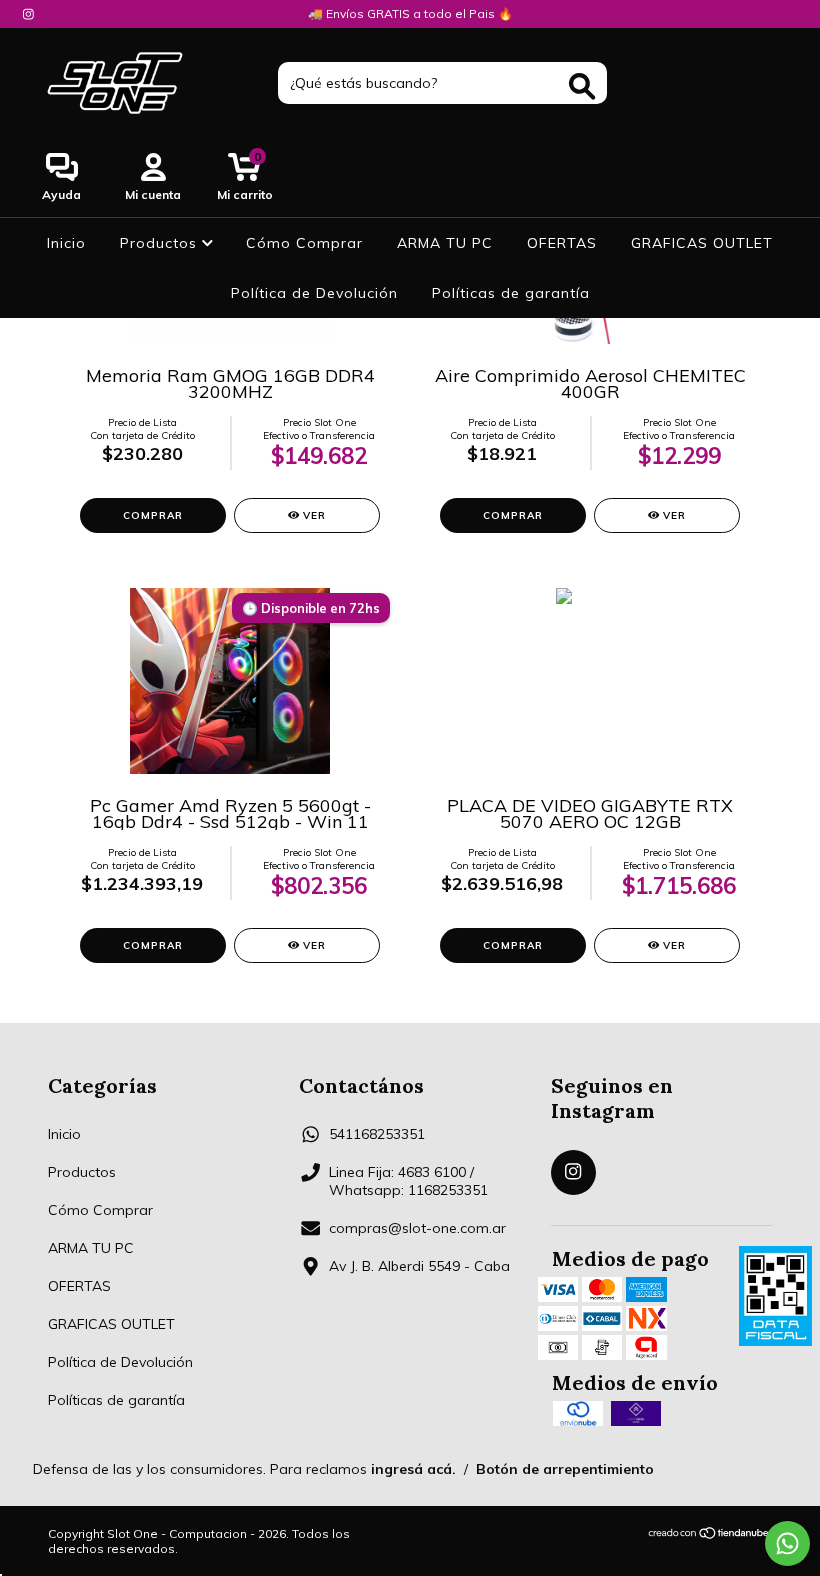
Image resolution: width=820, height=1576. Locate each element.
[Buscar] (582, 86)
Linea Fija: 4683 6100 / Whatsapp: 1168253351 (408, 1181)
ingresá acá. (413, 1469)
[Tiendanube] (709, 1534)
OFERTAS (562, 243)
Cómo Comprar (304, 243)
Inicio (66, 243)
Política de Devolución (314, 293)
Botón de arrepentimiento (565, 1469)
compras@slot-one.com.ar (417, 1228)
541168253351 (377, 1134)
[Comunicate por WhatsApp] (787, 1543)
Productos (161, 243)
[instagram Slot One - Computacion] (28, 14)
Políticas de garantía (511, 293)
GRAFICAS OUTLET (702, 243)
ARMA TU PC (445, 243)
